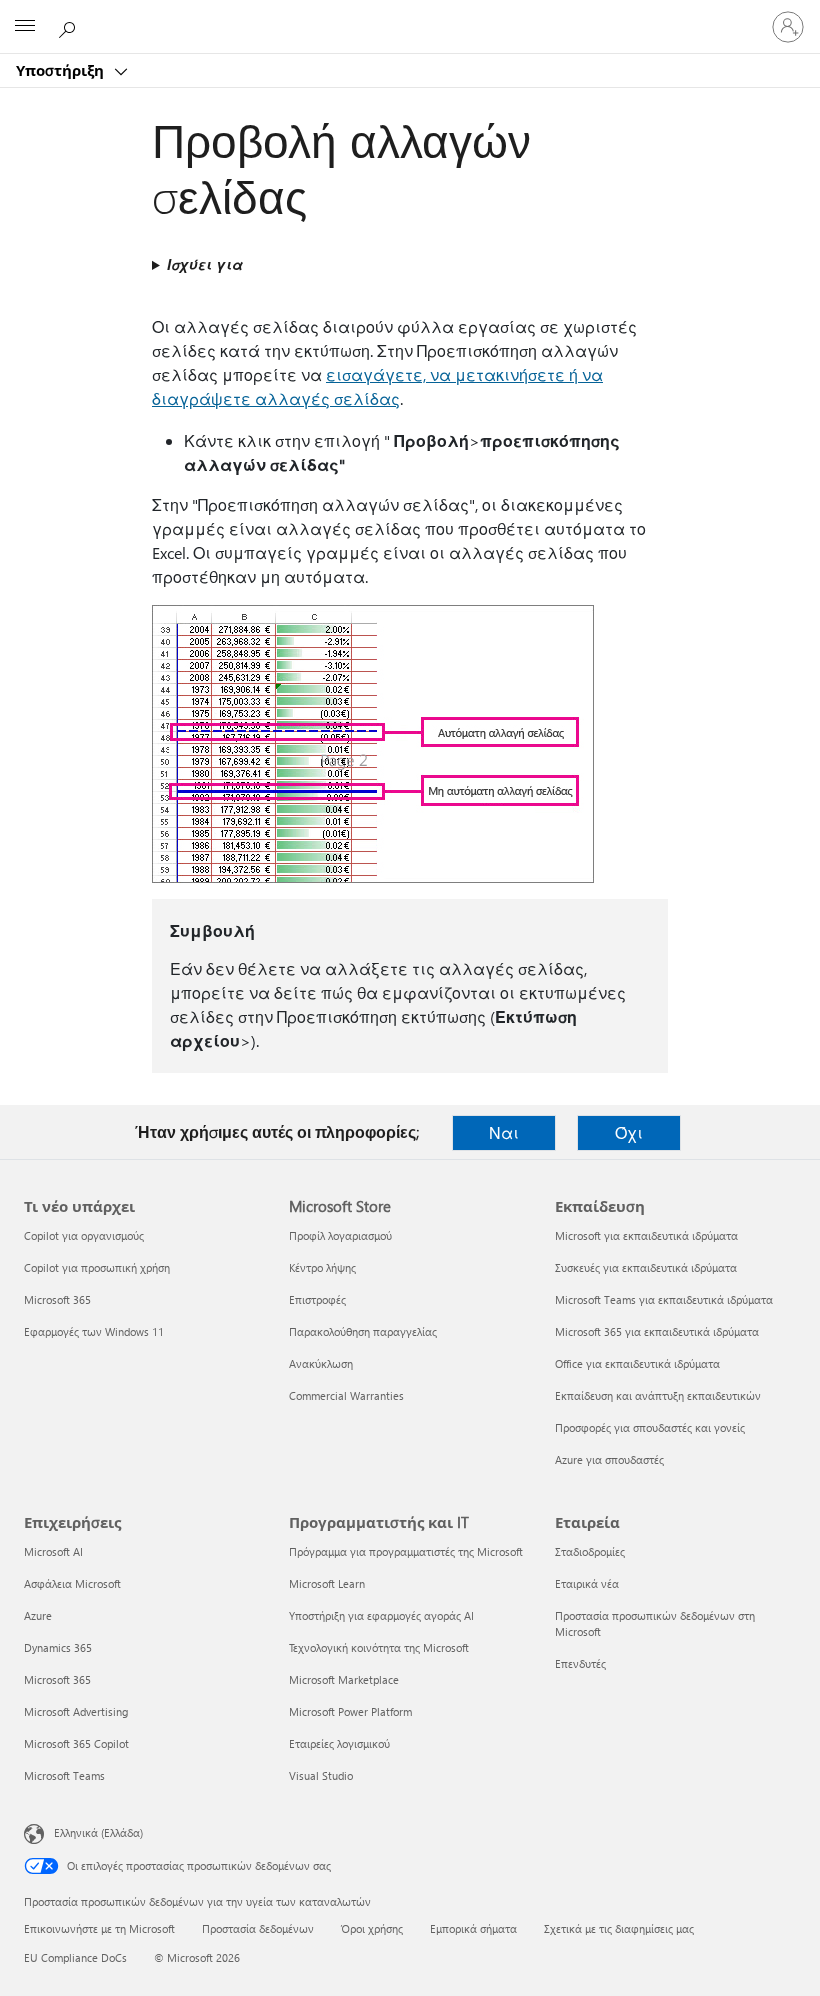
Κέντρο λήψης (322, 1267)
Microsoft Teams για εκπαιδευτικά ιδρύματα (664, 1299)
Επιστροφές (317, 1299)
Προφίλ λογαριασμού (340, 1235)
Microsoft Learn (327, 1583)
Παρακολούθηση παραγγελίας (363, 1331)
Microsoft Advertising (76, 1711)
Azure (38, 1615)
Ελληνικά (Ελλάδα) (98, 1832)
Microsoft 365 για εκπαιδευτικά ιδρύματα (657, 1331)
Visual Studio (321, 1775)
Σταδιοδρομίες (590, 1551)
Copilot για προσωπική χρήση (97, 1267)
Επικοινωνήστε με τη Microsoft (99, 1928)
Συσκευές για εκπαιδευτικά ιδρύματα (646, 1267)
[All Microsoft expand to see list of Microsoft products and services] (25, 27)
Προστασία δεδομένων (258, 1928)
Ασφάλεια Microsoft (72, 1583)
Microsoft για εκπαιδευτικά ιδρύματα (646, 1235)
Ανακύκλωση (321, 1363)
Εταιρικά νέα (587, 1583)
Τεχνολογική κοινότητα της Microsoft (379, 1647)
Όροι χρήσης (372, 1928)
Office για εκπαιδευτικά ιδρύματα (637, 1363)
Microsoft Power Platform (350, 1711)
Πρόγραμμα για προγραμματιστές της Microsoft (406, 1551)
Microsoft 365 (57, 1299)
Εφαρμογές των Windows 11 (94, 1331)
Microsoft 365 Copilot (76, 1743)
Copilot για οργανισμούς (84, 1235)
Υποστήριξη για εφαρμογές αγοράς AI (381, 1615)
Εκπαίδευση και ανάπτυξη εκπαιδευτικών (658, 1395)
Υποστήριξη (62, 70)
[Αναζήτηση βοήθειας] (70, 26)
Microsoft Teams (64, 1775)
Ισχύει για (205, 264)
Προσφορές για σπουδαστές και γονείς (650, 1427)
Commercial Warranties (346, 1395)
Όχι (629, 1132)
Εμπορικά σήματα (473, 1928)
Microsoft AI (53, 1551)
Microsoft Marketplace (344, 1679)
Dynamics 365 (58, 1647)
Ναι (504, 1132)
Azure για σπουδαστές (609, 1459)
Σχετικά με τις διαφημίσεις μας (619, 1928)
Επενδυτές (580, 1663)
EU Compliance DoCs (75, 1957)
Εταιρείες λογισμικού (339, 1743)
